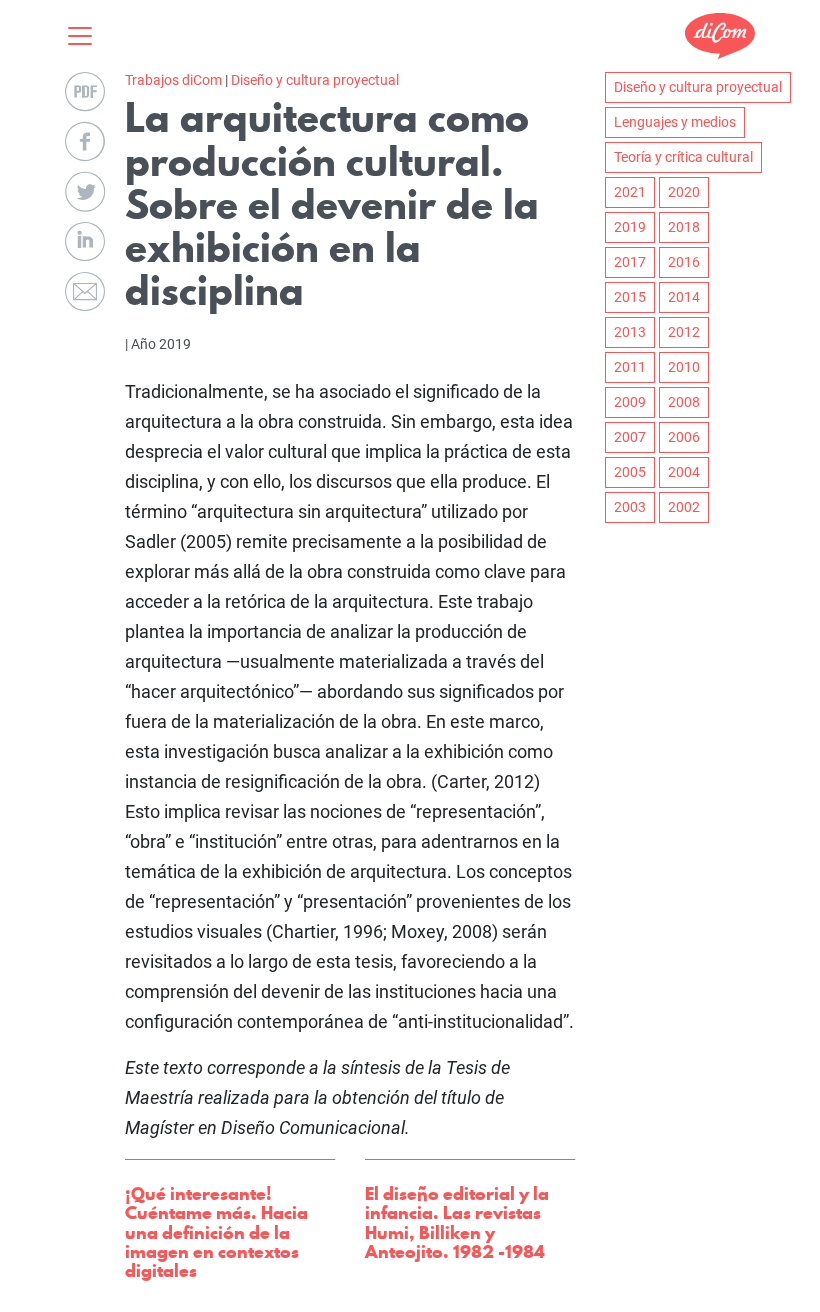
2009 (630, 402)
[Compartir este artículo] (85, 142)
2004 (684, 472)
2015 (630, 297)
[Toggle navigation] (86, 36)
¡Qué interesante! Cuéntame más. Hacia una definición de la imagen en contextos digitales (216, 1232)
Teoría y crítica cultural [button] (683, 157)
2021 (630, 192)
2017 (630, 262)
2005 (630, 472)
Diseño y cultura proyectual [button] (698, 87)
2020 (684, 192)
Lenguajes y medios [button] (675, 122)
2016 (684, 262)
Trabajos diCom (173, 80)
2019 (630, 227)
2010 (684, 367)
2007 (630, 437)
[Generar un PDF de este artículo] (85, 92)
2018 (684, 227)
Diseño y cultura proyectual (315, 80)
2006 (684, 437)
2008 (684, 402)
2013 (630, 332)
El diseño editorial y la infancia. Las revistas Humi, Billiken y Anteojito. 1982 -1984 (457, 1222)
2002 (684, 507)
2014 (684, 297)
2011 (630, 367)
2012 (684, 332)
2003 (630, 507)
